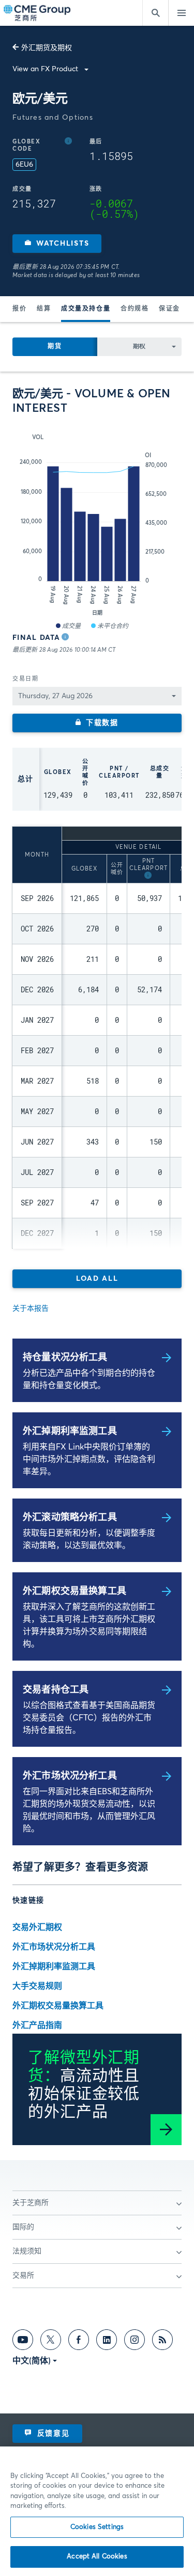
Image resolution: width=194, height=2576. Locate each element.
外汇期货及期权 (47, 48)
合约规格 (135, 309)
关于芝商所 (31, 2203)
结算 (44, 309)
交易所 (23, 2276)
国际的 (23, 2227)
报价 (19, 309)
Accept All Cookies (97, 2557)
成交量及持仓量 (86, 309)
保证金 (169, 309)
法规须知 (27, 2251)
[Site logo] (38, 13)
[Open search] (155, 13)
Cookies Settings (97, 2527)
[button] (57, 244)
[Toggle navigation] (181, 13)
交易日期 (25, 679)
